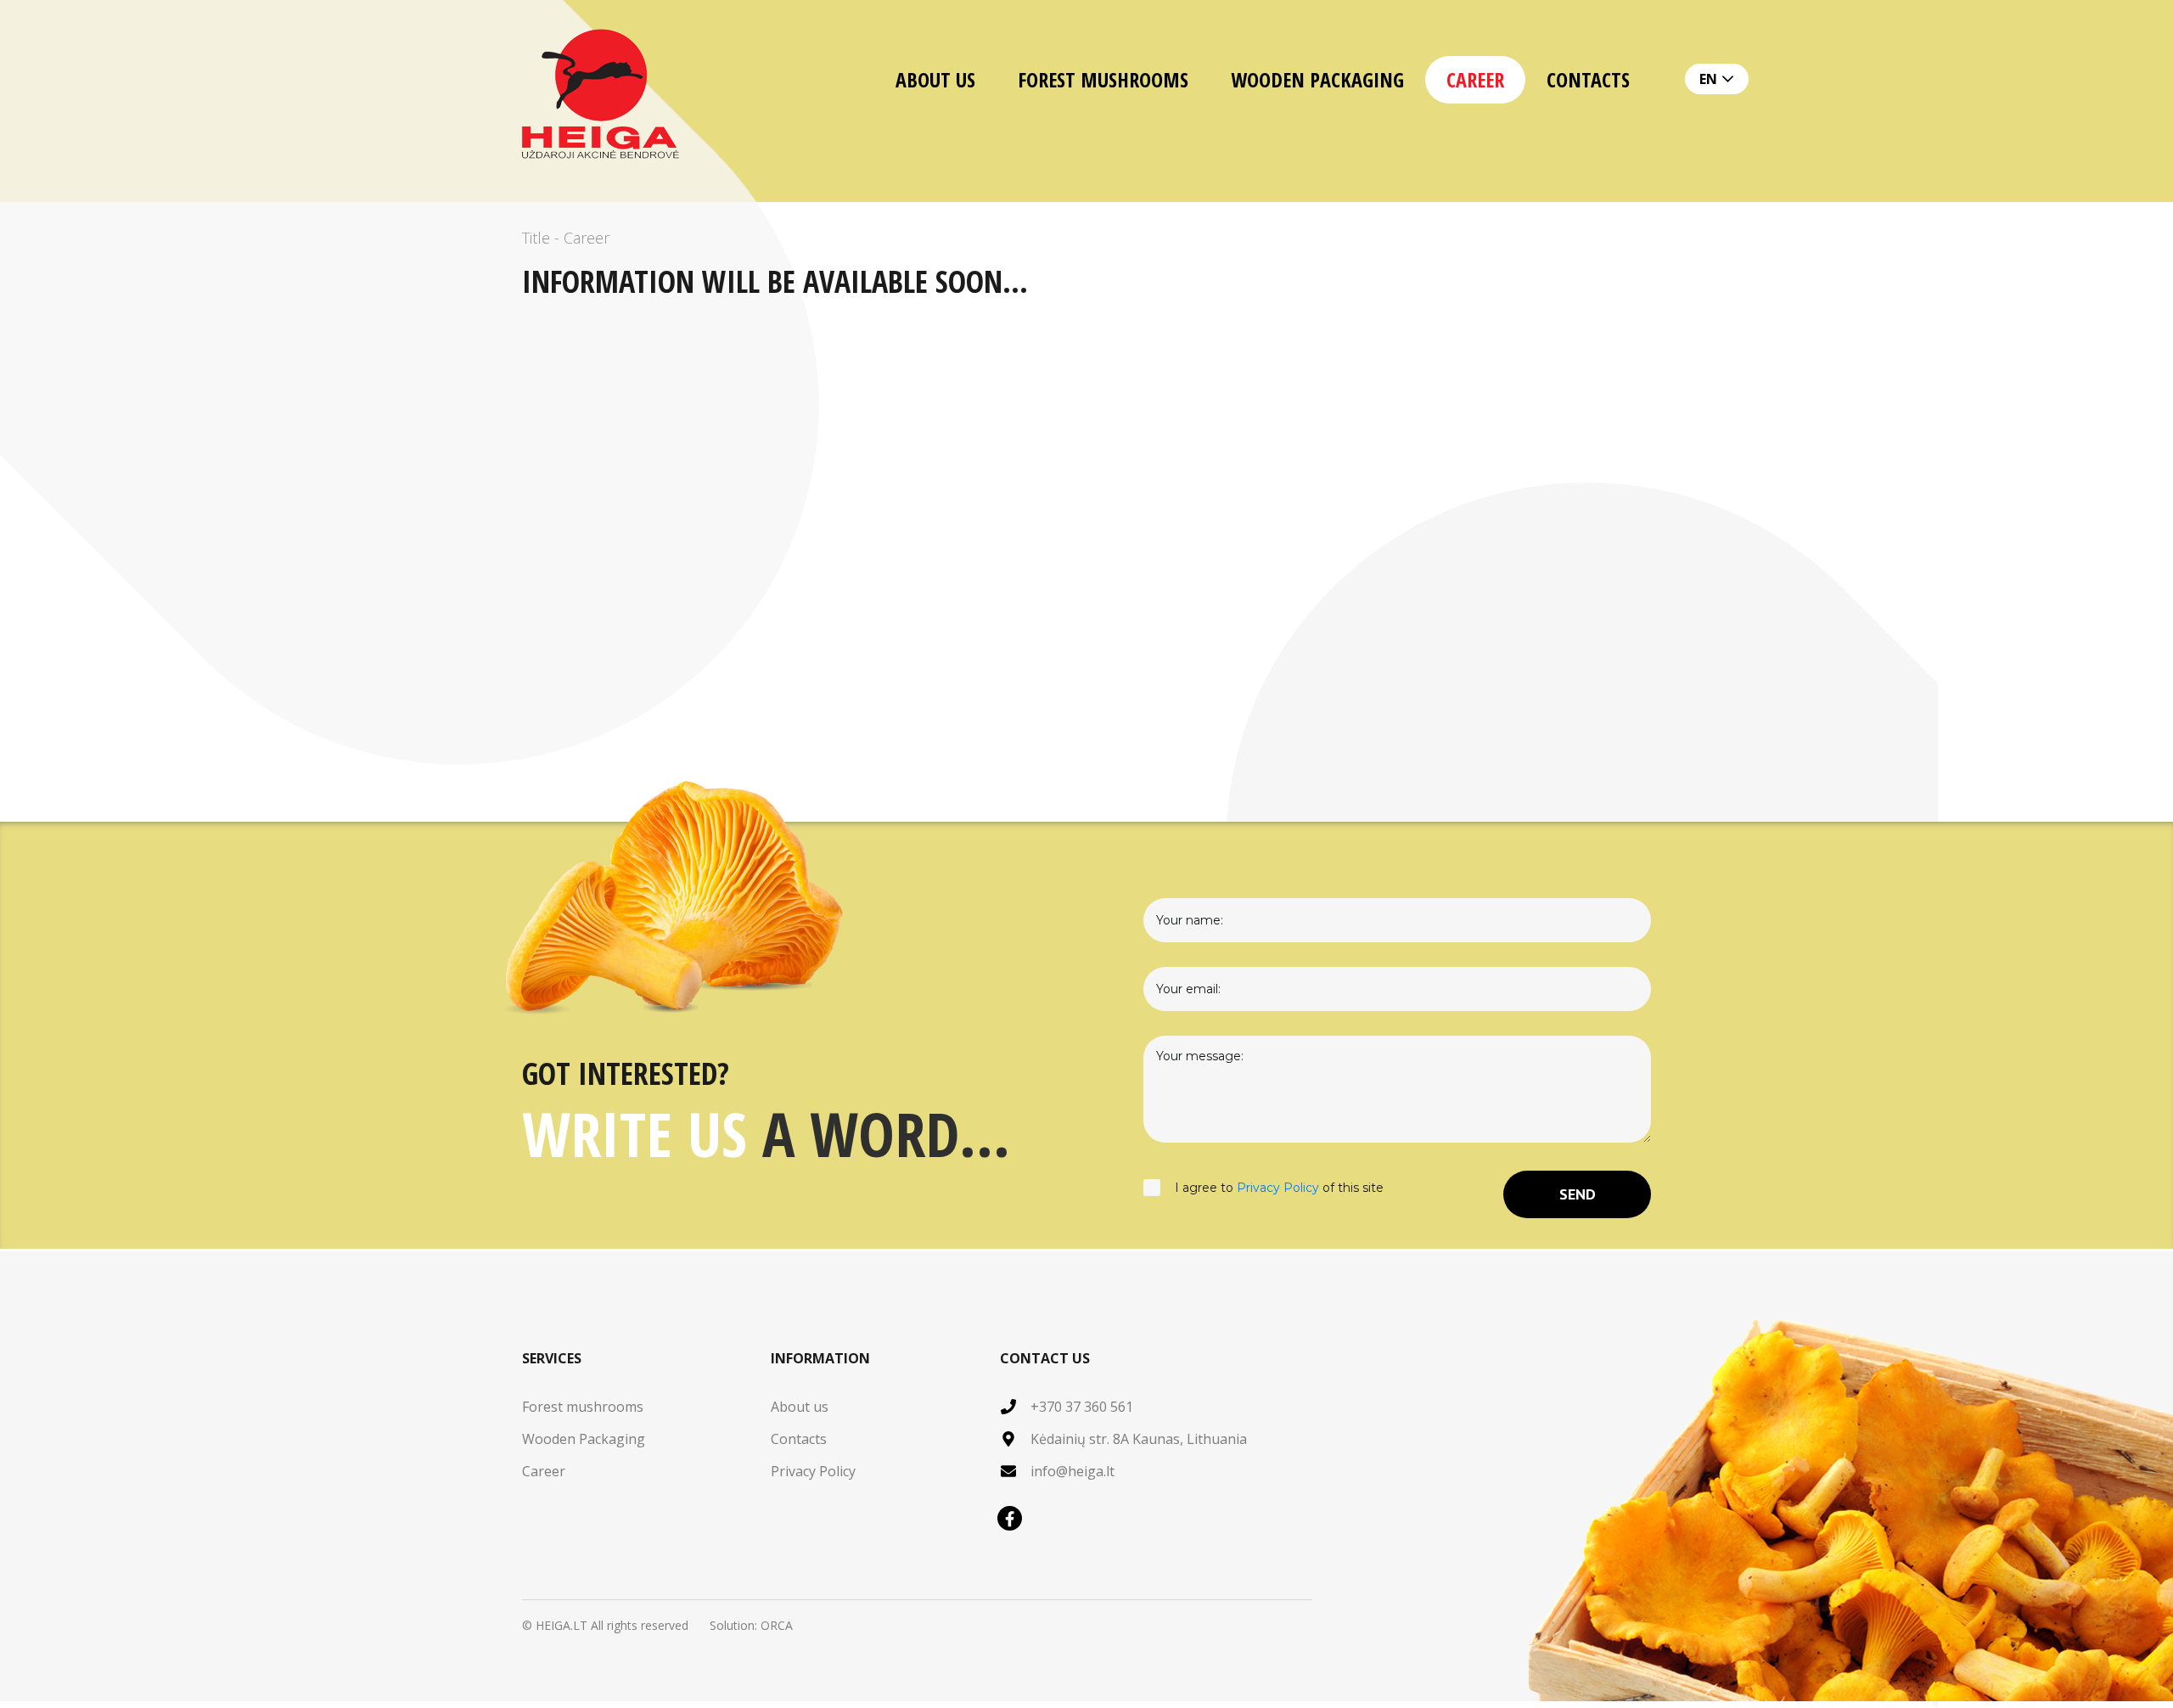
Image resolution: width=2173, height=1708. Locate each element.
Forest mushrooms (1103, 79)
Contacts (1588, 79)
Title (536, 238)
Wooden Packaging (1317, 79)
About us (935, 79)
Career (1475, 79)
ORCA (777, 1625)
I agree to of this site (1279, 1188)
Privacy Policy (1278, 1188)
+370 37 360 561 (1082, 1407)
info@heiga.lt (1072, 1471)
